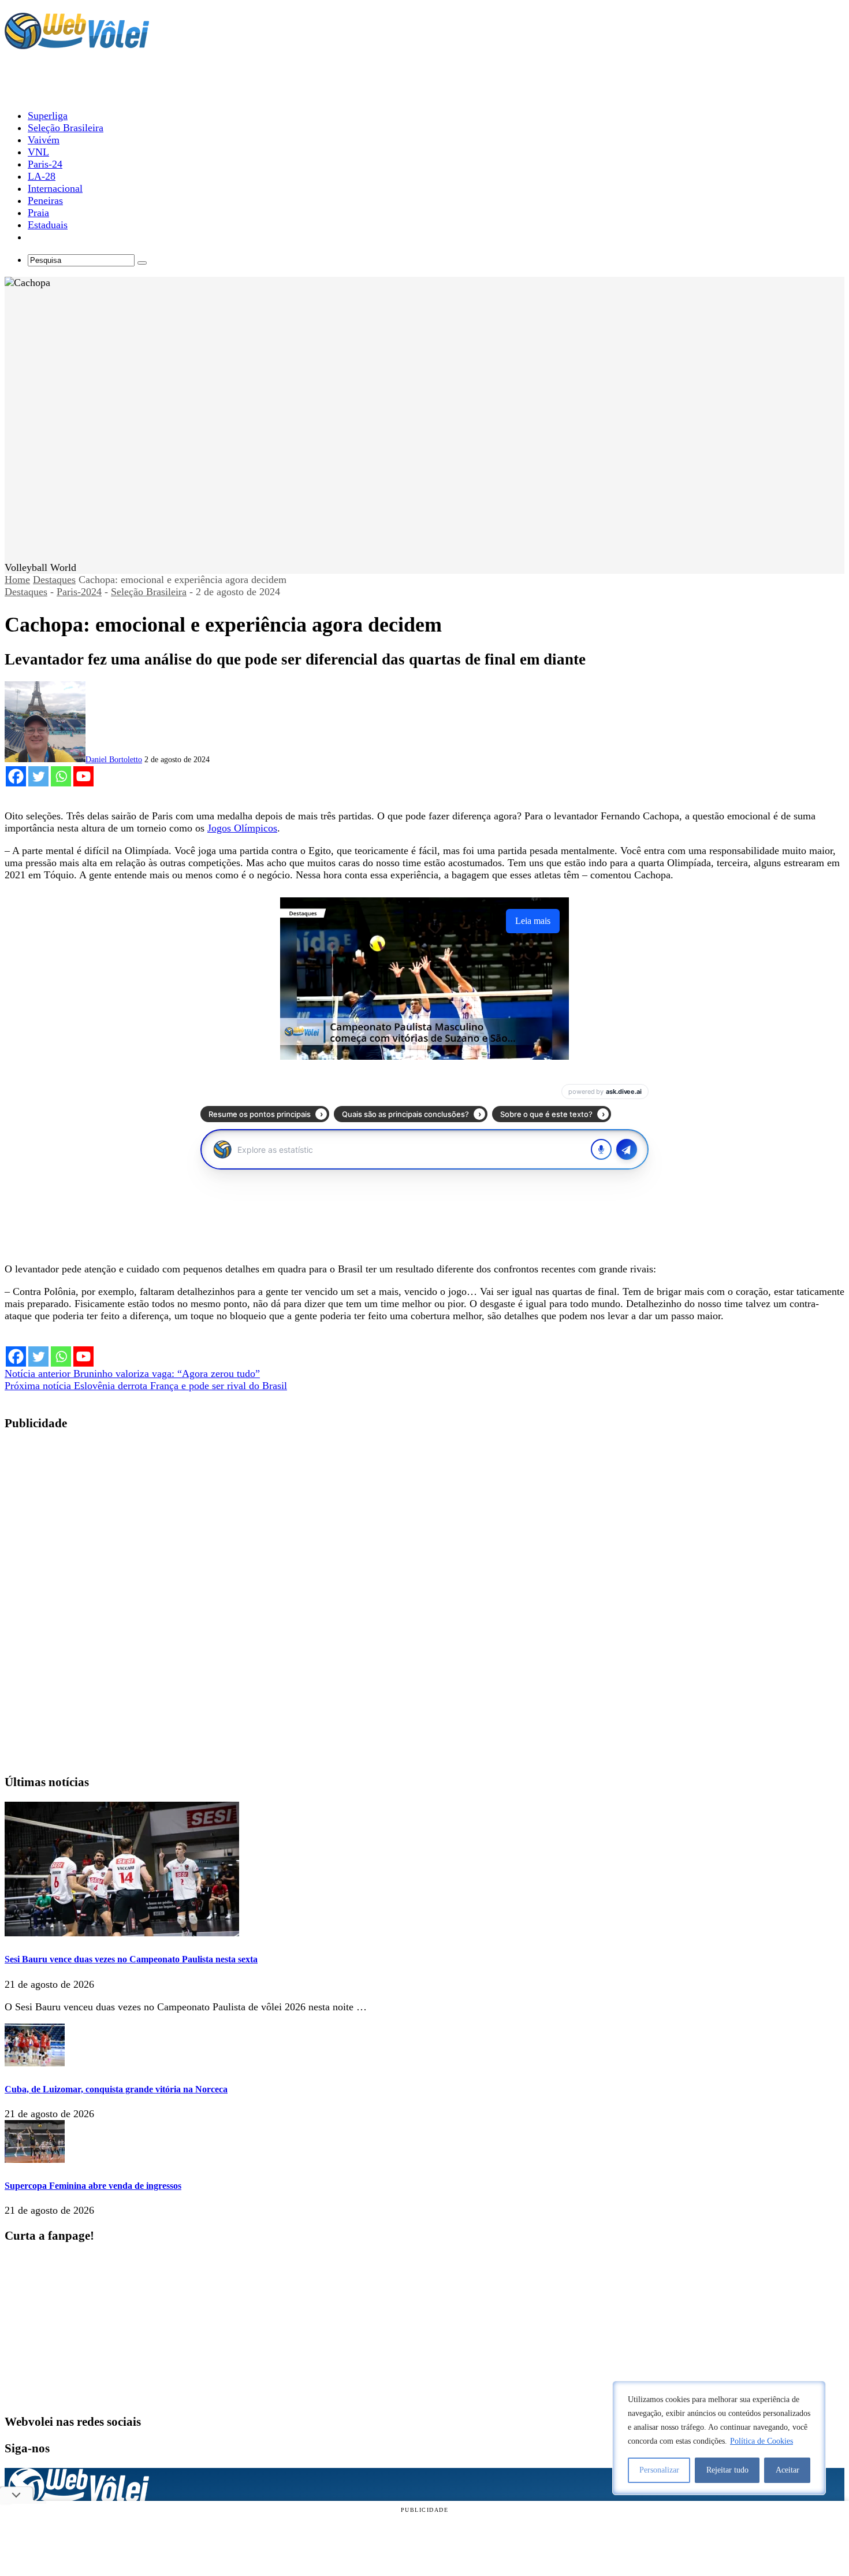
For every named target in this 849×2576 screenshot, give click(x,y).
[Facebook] (16, 776)
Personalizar (659, 2470)
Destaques (54, 580)
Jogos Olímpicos (242, 828)
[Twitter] (38, 776)
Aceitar (787, 2470)
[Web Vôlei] (77, 44)
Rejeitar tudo (727, 2470)
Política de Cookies (762, 2441)
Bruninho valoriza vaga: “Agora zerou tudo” (132, 1374)
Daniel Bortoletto (114, 760)
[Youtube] (83, 776)
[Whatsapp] (61, 776)
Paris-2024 (79, 592)
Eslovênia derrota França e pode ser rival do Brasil (146, 1386)
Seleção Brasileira (149, 592)
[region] (719, 2438)
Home (17, 580)
